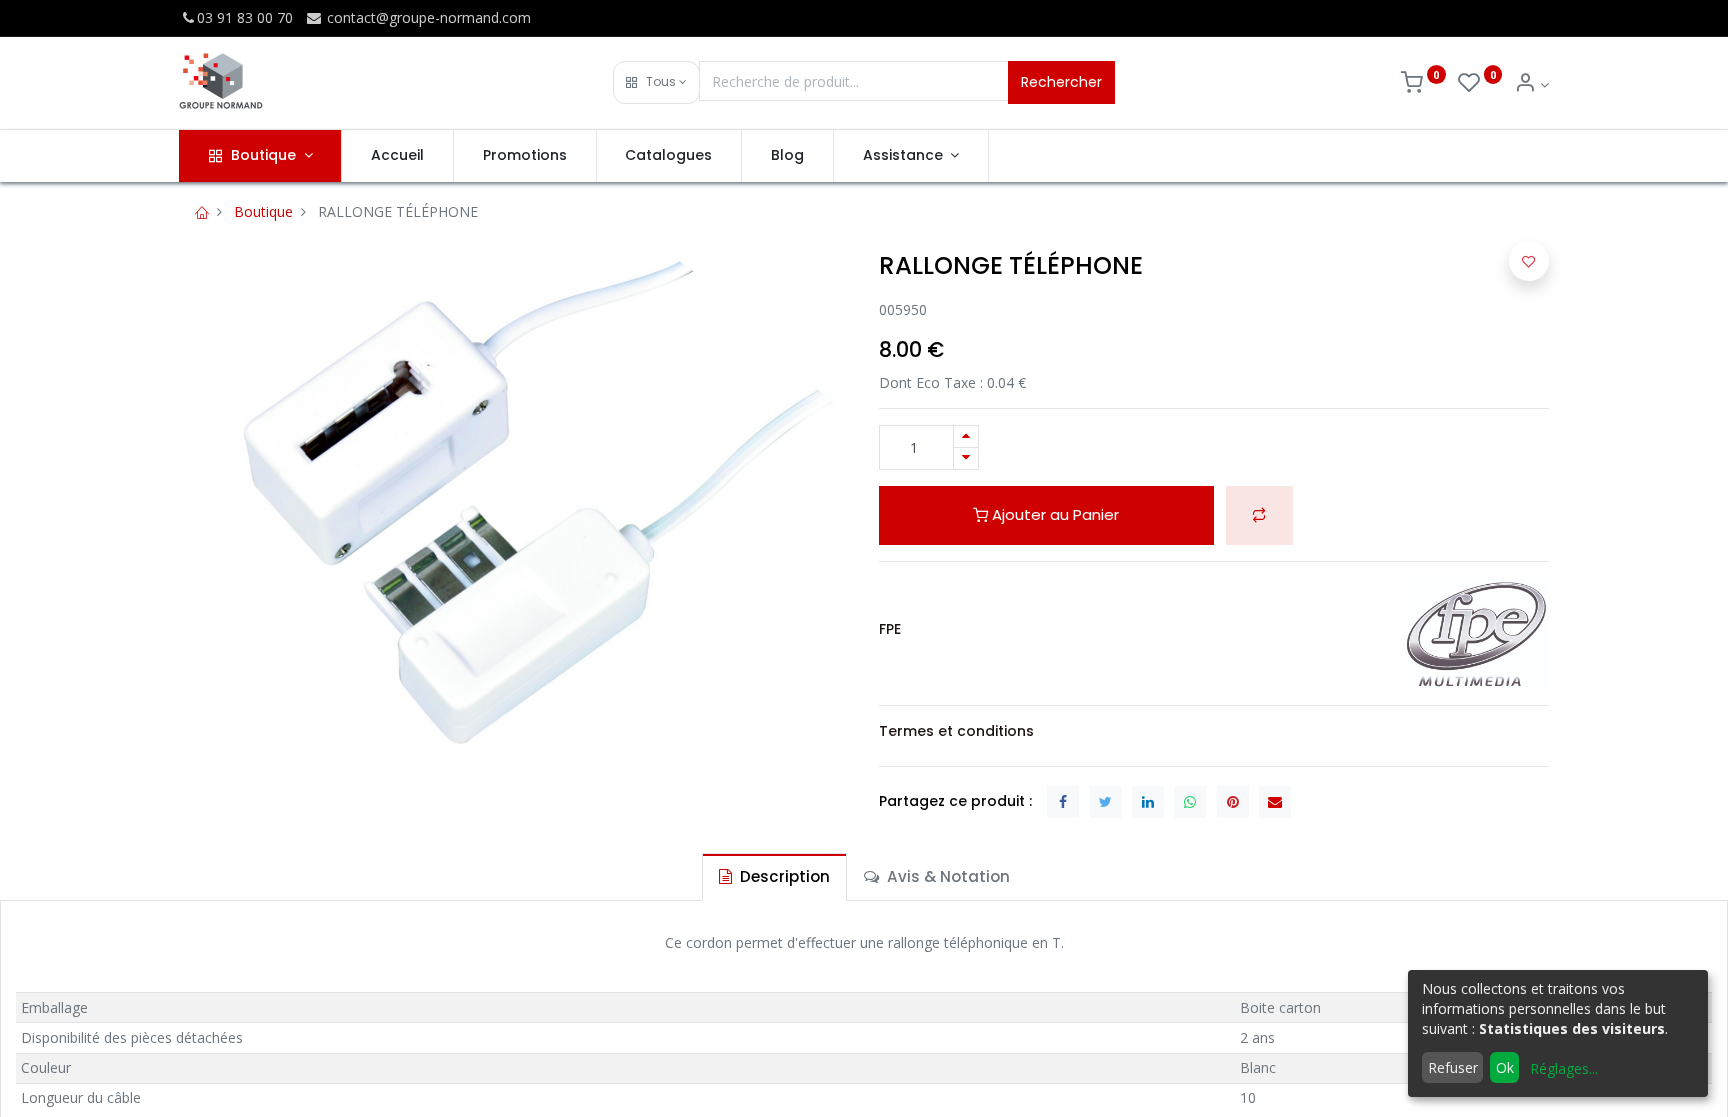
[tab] (774, 876)
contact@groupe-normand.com (427, 17)
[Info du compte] (1531, 84)
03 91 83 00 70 (245, 17)
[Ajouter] (966, 436)
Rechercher (1061, 82)
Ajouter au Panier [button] (1053, 514)
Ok (1505, 1067)
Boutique (263, 211)
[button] (656, 82)
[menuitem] (397, 156)
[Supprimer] (966, 458)
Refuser (1453, 1067)
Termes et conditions (956, 731)
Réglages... (1564, 1068)
